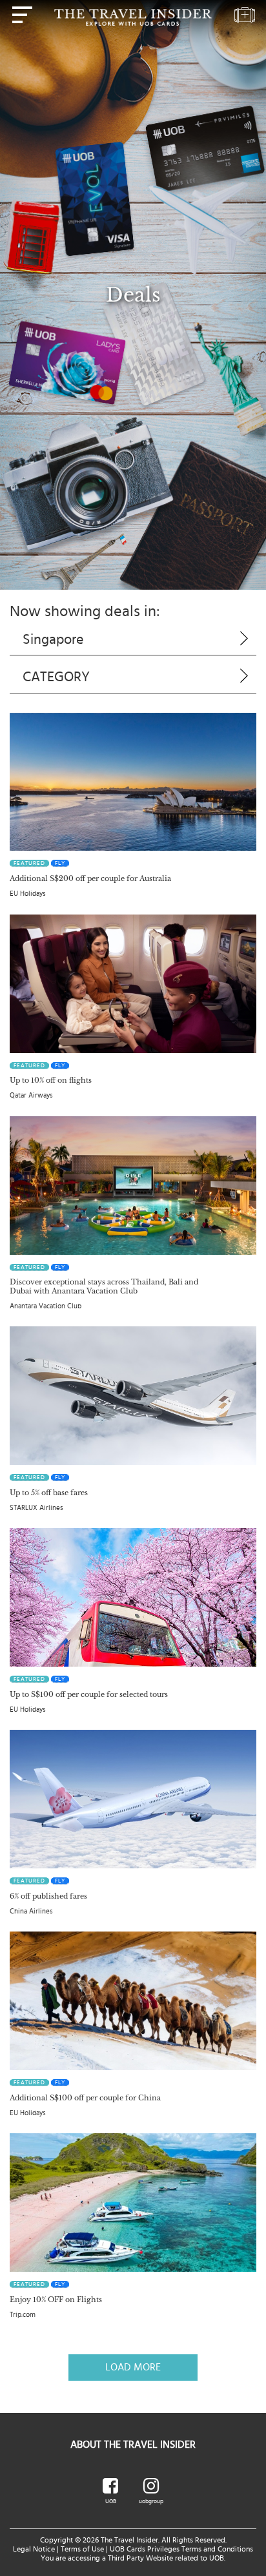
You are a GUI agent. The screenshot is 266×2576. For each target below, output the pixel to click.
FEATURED (29, 863)
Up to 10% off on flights (51, 1080)
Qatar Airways (31, 1095)
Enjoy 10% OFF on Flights (56, 2300)
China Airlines (31, 1911)
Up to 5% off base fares (49, 1493)
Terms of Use (82, 2549)
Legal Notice (34, 2549)
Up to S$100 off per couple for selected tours (89, 1694)
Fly (60, 863)
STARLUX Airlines (36, 1508)
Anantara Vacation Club (46, 1306)
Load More (133, 2367)
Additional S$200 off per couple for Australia (90, 878)
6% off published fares (48, 1896)
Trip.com (23, 2315)
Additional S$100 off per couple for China (85, 2098)
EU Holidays (28, 894)
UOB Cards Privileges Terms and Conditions (181, 2549)
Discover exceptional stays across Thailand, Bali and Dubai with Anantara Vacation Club (104, 1286)
